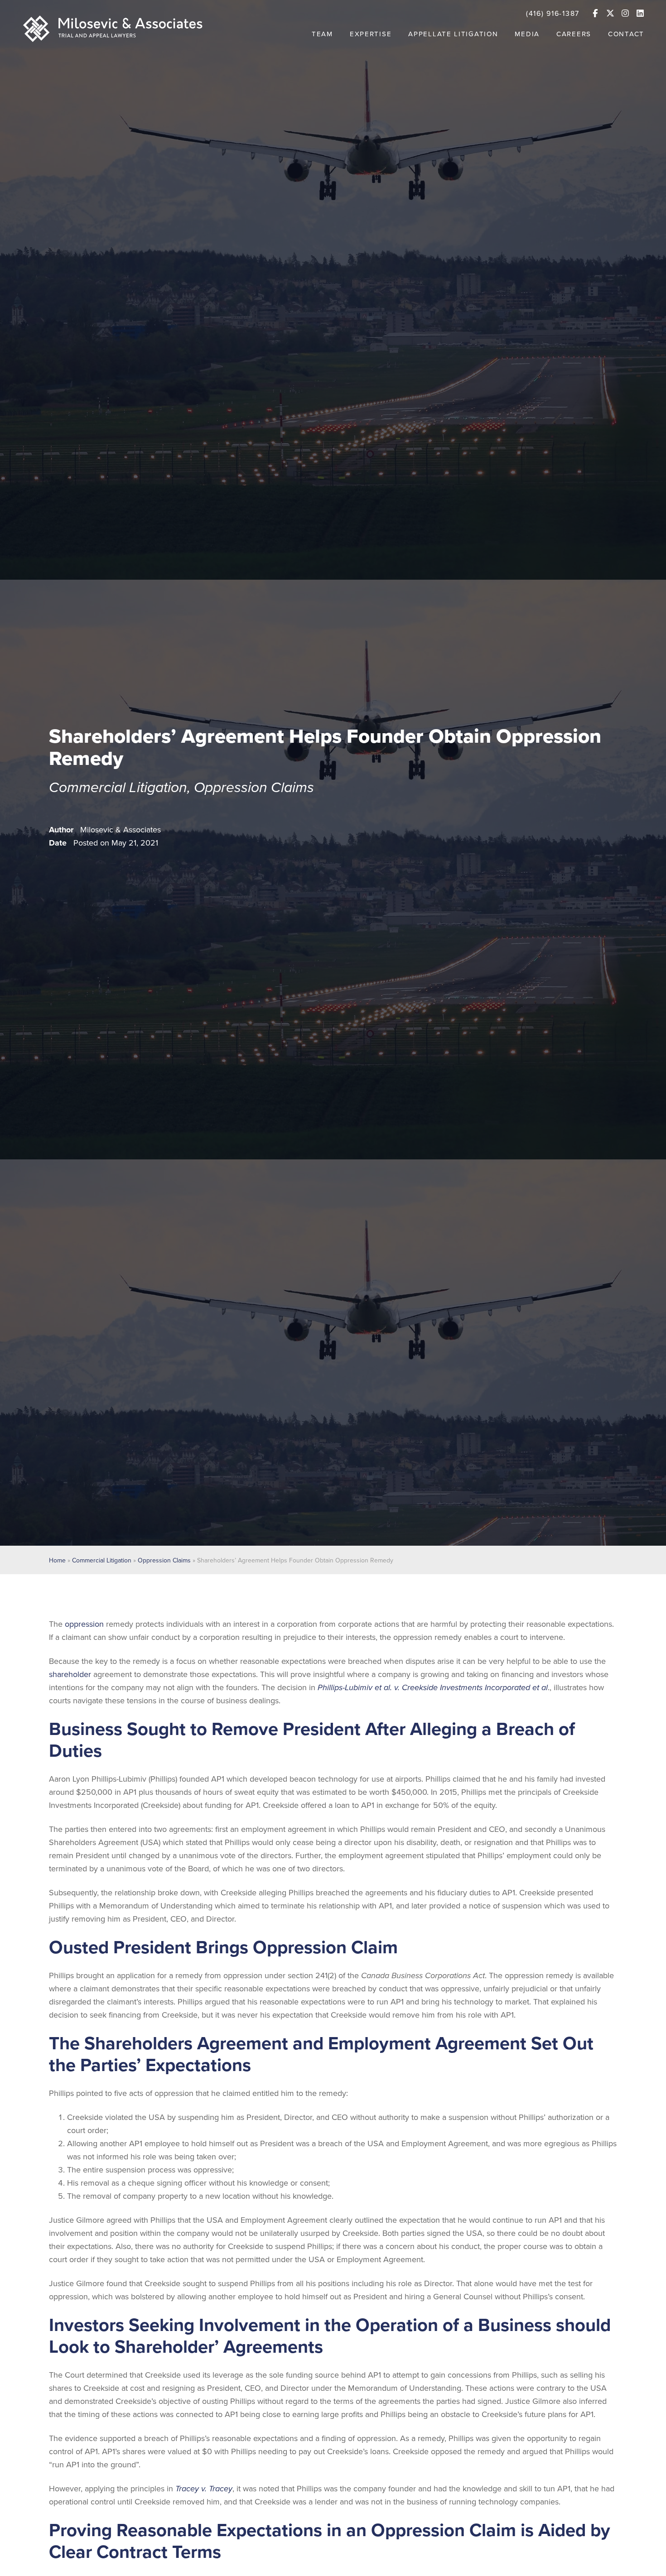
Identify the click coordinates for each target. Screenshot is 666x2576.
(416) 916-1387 (553, 14)
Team (322, 34)
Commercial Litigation (118, 788)
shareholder (71, 1674)
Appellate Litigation (453, 34)
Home (57, 1560)
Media (527, 34)
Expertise (371, 34)
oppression (84, 1624)
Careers (574, 34)
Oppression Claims (254, 788)
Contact (626, 34)
